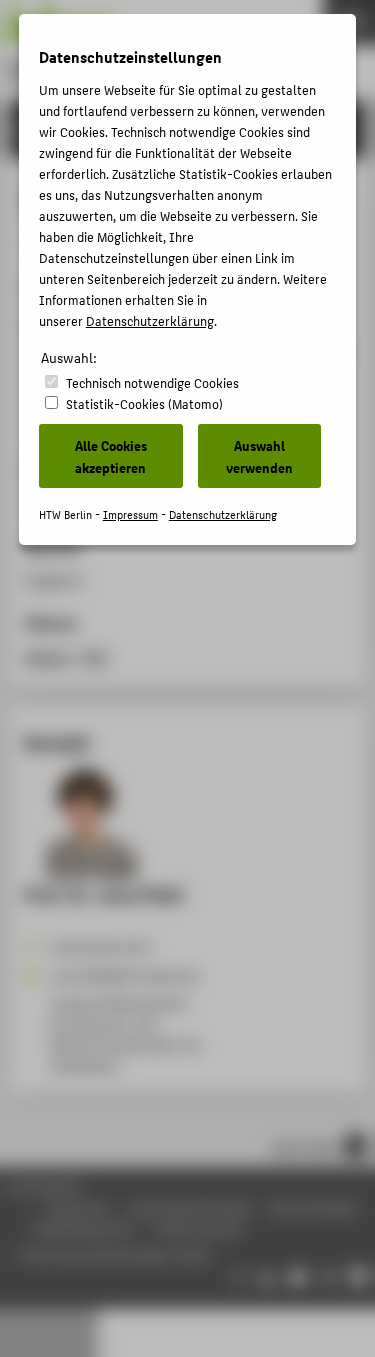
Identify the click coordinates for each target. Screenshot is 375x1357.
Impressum (130, 514)
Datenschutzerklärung (150, 320)
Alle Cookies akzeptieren (111, 456)
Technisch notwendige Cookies (152, 382)
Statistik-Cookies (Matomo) (144, 403)
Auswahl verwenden (259, 456)
